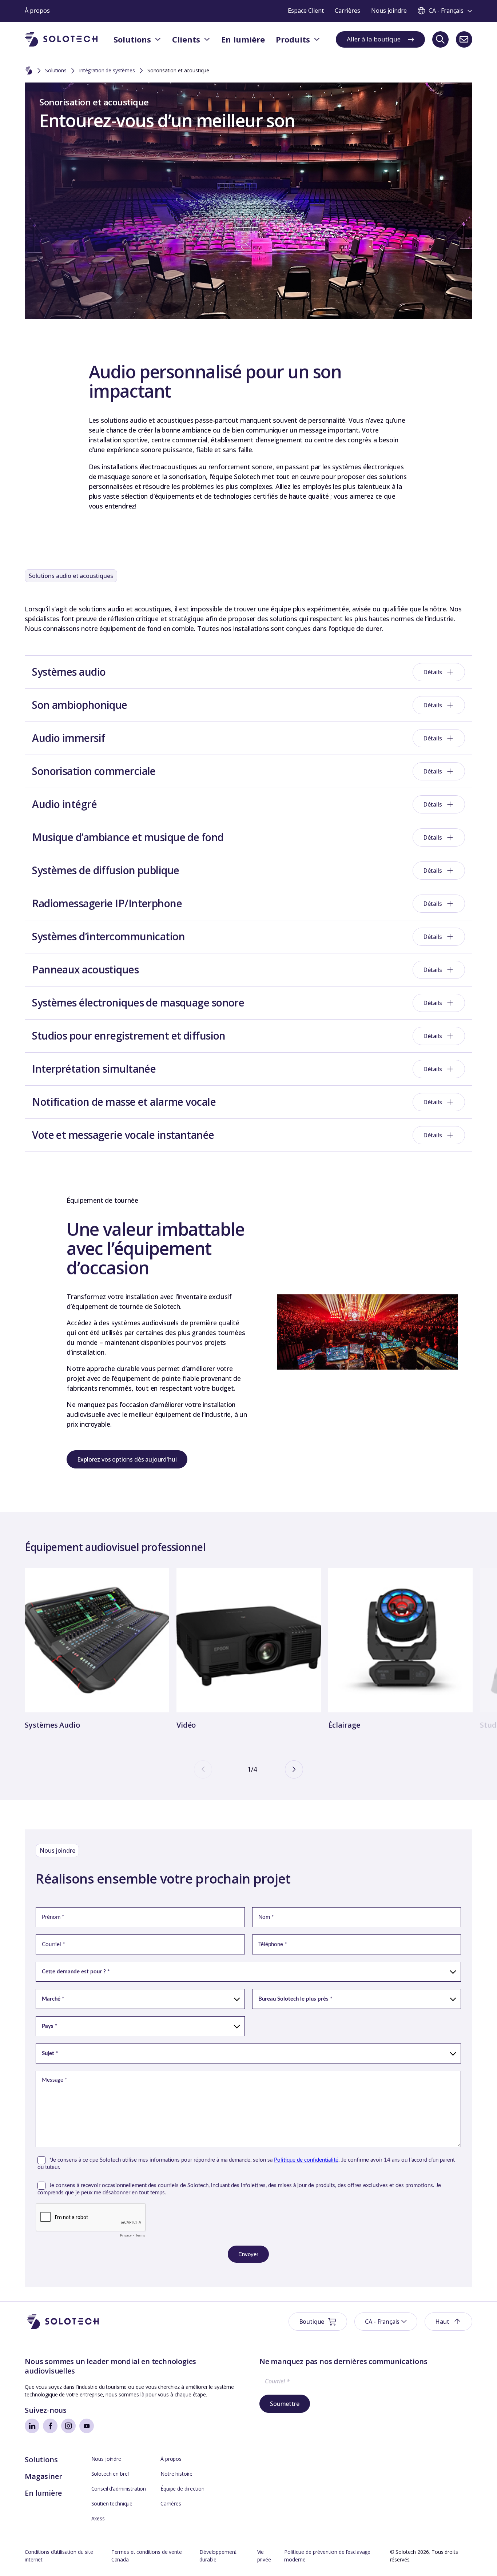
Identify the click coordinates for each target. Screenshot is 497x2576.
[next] (294, 1769)
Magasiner (43, 2476)
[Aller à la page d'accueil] (63, 2322)
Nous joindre (106, 2459)
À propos (171, 2459)
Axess (98, 2518)
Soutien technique (112, 2503)
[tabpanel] (97, 1650)
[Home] (29, 71)
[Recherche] (440, 39)
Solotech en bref (110, 2474)
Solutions (56, 70)
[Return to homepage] (61, 39)
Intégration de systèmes (107, 70)
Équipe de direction (182, 2489)
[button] (386, 2322)
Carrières (171, 2503)
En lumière (43, 2493)
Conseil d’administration (119, 2489)
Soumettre (285, 2404)
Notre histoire (176, 2474)
